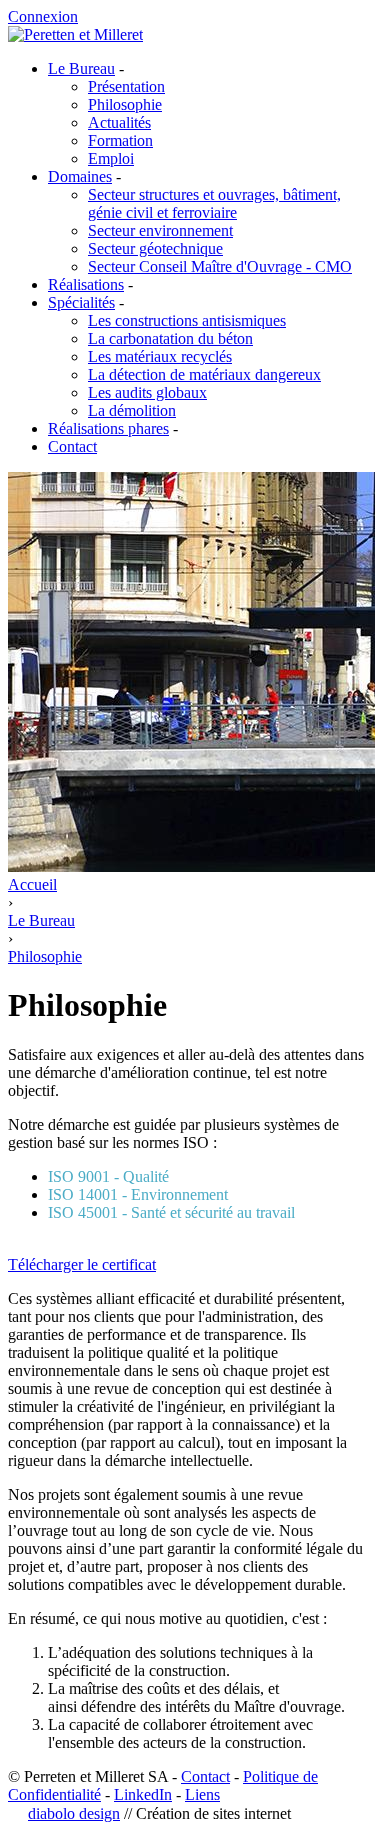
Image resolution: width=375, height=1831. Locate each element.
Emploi (111, 158)
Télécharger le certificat (82, 1264)
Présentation (126, 86)
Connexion (43, 16)
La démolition (132, 410)
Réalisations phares (108, 428)
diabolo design (74, 1813)
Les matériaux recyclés (160, 356)
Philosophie (125, 104)
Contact (72, 446)
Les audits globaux (147, 392)
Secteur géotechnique (155, 248)
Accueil (32, 884)
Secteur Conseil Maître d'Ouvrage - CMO (220, 266)
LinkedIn (143, 1794)
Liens (202, 1794)
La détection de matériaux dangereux (204, 374)
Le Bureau (81, 68)
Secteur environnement (160, 230)
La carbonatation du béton (170, 338)
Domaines (80, 176)
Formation (120, 140)
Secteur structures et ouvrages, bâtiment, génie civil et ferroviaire (214, 203)
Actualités (119, 122)
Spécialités (81, 302)
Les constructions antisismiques (187, 320)
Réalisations (86, 284)
